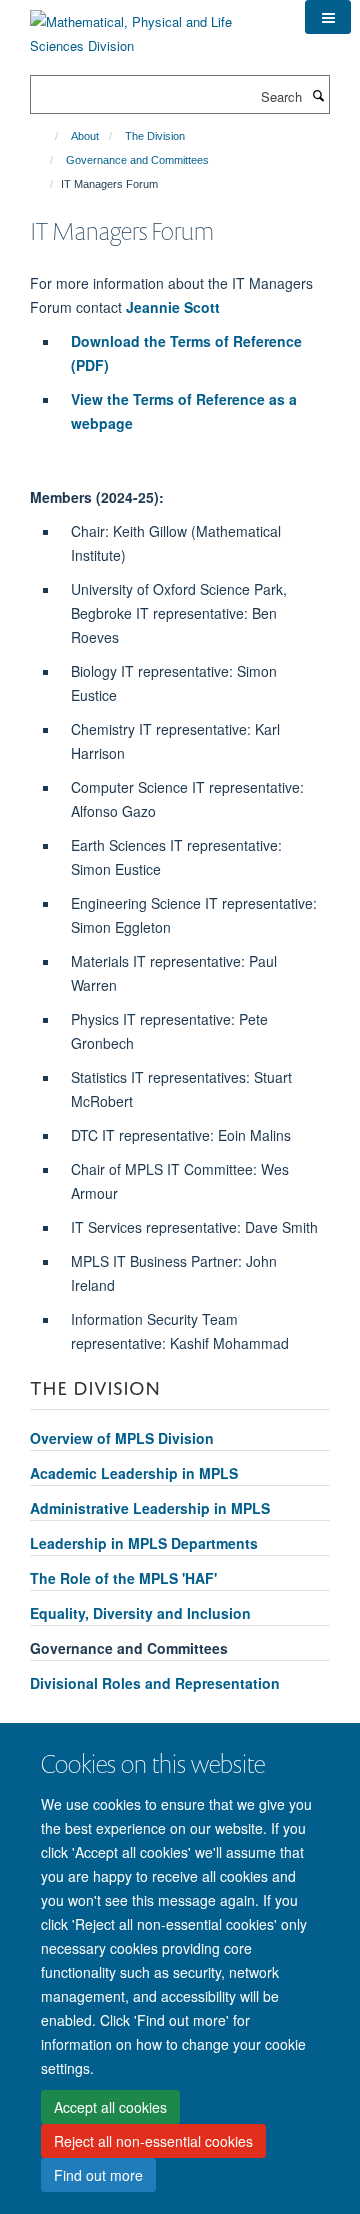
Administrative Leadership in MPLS (150, 1508)
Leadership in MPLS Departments (144, 1543)
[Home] (47, 136)
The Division (155, 136)
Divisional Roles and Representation (155, 1683)
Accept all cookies (110, 2107)
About (85, 136)
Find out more (98, 2175)
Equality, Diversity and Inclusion (140, 1613)
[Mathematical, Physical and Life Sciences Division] (152, 26)
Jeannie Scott (173, 307)
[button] (328, 17)
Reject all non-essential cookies (153, 2141)
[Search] (318, 95)
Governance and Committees (137, 160)
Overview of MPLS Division (122, 1438)
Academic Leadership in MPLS (134, 1473)
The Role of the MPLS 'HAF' (123, 1578)
